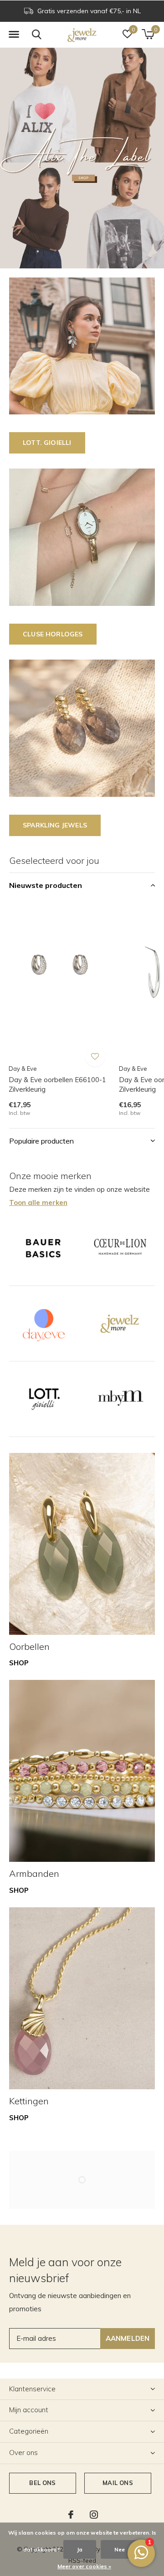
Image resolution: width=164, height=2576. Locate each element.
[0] (148, 34)
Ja (80, 2549)
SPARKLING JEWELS (55, 825)
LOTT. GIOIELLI (47, 443)
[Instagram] (94, 2515)
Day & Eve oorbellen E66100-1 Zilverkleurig (57, 1084)
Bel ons (42, 2483)
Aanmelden (128, 2338)
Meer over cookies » (84, 2566)
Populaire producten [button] (41, 1141)
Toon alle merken (38, 1202)
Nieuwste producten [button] (46, 885)
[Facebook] (71, 2515)
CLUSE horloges (53, 634)
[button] (14, 35)
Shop (19, 1663)
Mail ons (118, 2483)
